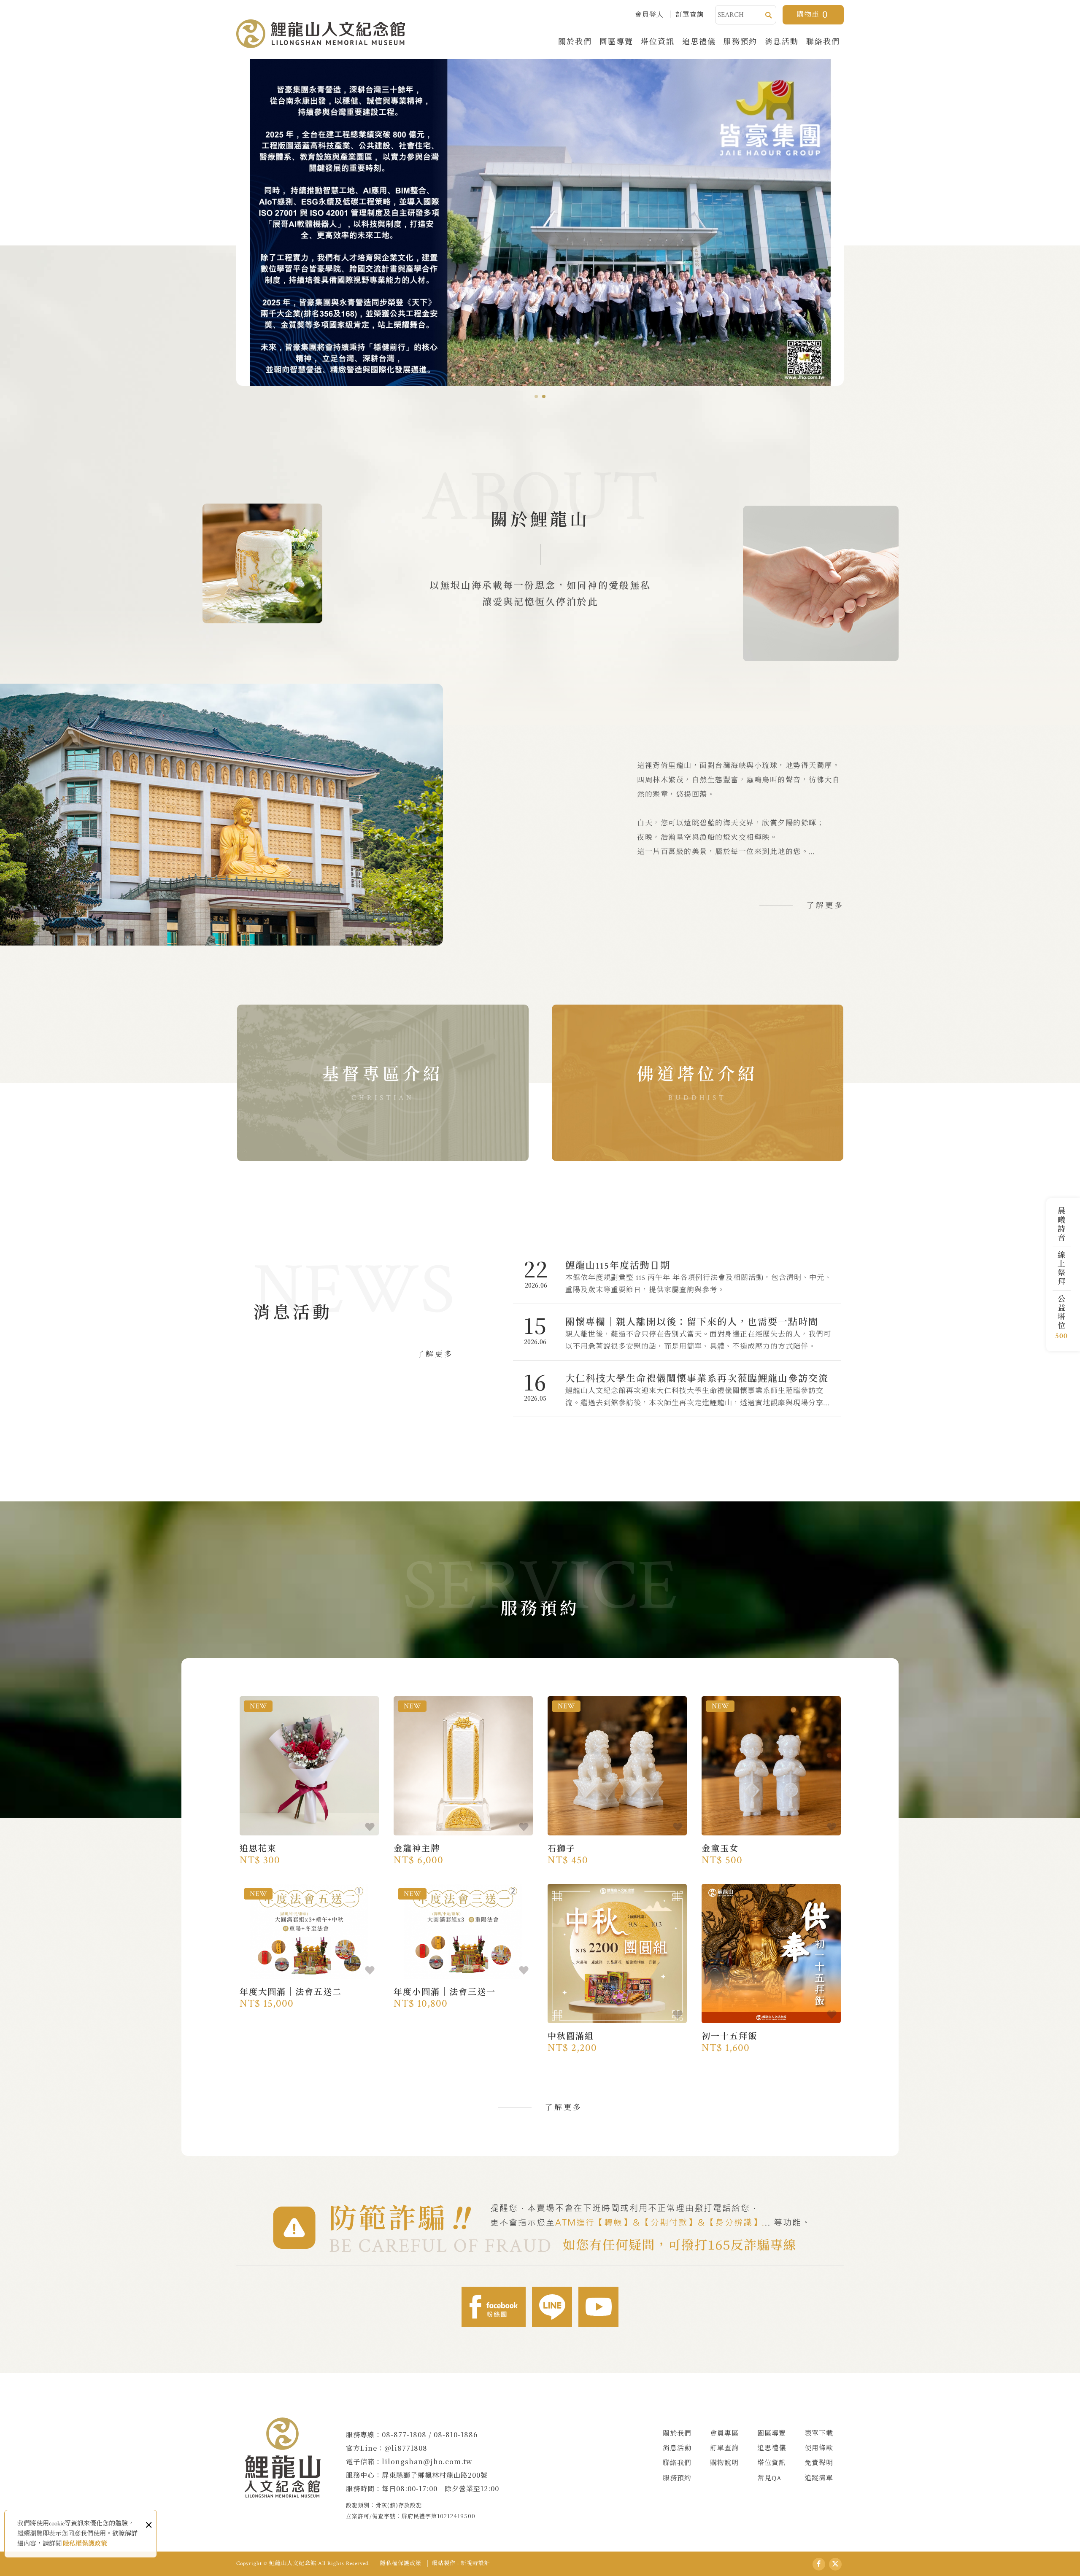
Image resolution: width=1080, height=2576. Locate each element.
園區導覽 (616, 41)
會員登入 (649, 15)
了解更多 (825, 906)
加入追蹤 (370, 1827)
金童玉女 (771, 1851)
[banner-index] (540, 222)
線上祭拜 (1060, 1268)
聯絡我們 (823, 41)
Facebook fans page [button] (494, 2307)
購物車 (812, 15)
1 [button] (536, 396)
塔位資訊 (658, 41)
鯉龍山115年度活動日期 (677, 1276)
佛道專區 (698, 1083)
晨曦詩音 (1060, 1224)
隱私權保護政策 (85, 2544)
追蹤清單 (819, 2478)
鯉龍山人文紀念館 (321, 34)
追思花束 (309, 1851)
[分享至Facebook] (819, 2564)
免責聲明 (819, 2463)
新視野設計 (475, 2564)
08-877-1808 (404, 2435)
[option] (540, 222)
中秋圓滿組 (617, 2039)
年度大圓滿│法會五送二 (309, 1995)
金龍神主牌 (463, 1851)
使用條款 (819, 2448)
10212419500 (456, 2516)
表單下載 (819, 2434)
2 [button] (544, 396)
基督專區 (383, 1083)
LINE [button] (552, 2307)
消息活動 (782, 41)
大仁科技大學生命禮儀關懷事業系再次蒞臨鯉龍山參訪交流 (677, 1389)
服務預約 (740, 41)
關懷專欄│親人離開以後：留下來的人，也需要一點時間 (677, 1332)
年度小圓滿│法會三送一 (463, 1995)
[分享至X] (835, 2564)
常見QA (769, 2478)
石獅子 (617, 1851)
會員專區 (724, 2434)
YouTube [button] (598, 2307)
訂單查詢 (690, 15)
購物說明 (724, 2463)
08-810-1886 (456, 2435)
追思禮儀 (699, 41)
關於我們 (575, 41)
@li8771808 (406, 2448)
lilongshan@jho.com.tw (427, 2461)
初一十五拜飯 (771, 2039)
